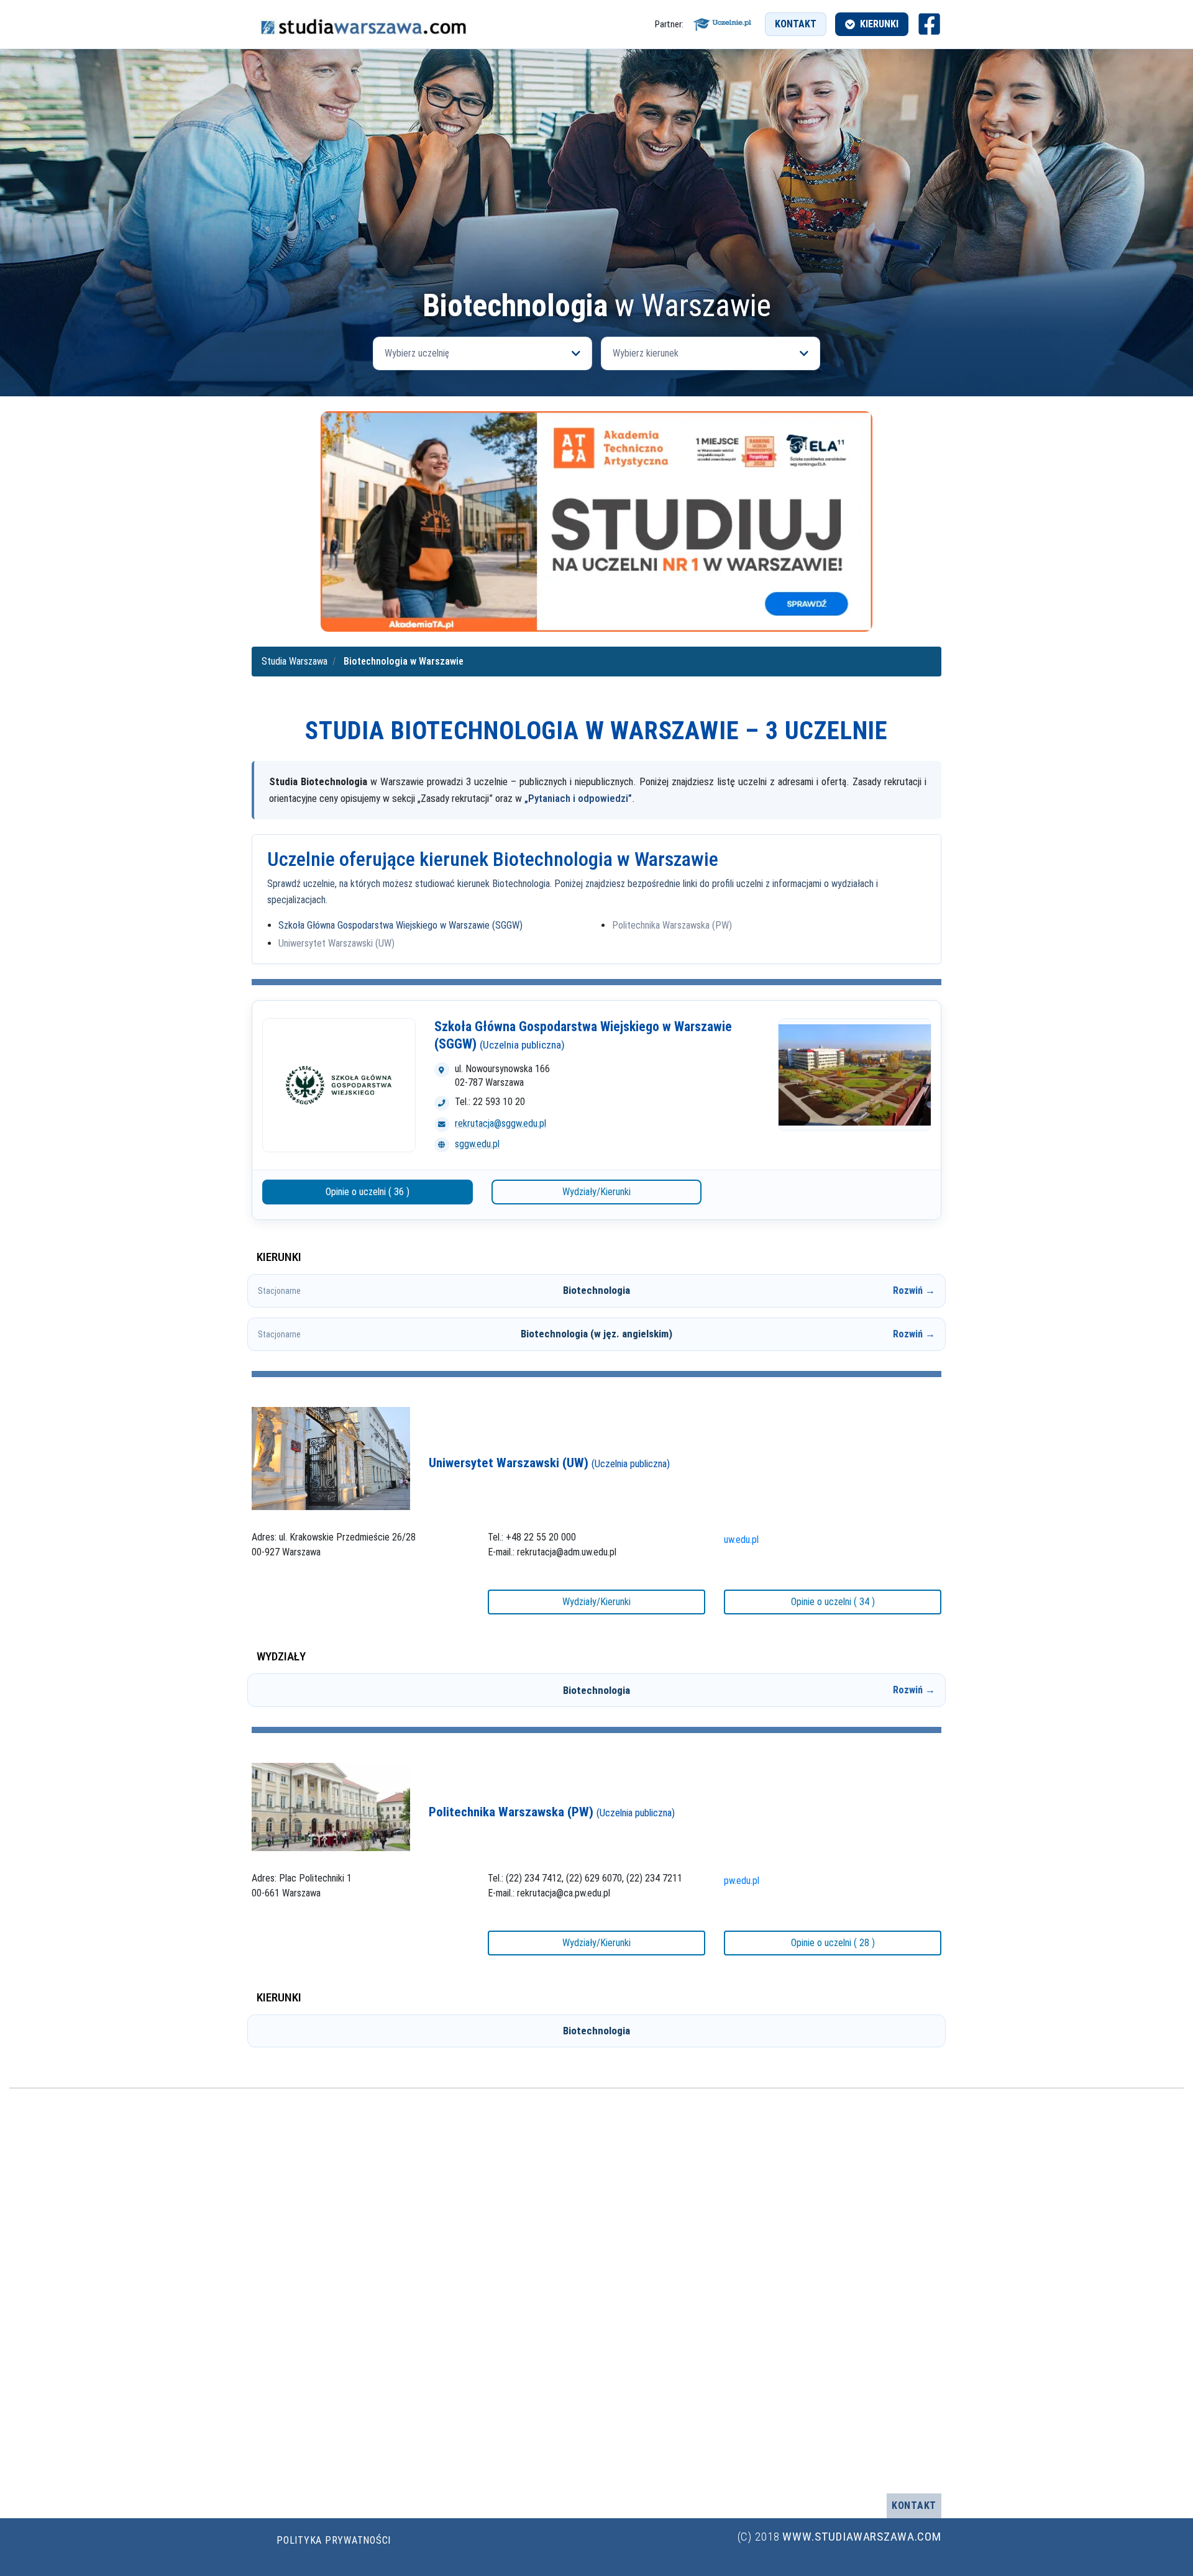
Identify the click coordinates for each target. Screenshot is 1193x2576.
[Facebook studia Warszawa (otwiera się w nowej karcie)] (929, 24)
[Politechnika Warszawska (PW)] (331, 1806)
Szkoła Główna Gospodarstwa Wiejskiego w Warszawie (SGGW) (400, 925)
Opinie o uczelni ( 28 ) (833, 1943)
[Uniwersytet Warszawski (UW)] (331, 1458)
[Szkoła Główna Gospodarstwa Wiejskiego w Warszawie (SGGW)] (339, 1085)
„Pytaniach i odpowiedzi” (578, 798)
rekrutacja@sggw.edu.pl (501, 1123)
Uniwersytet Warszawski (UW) (336, 943)
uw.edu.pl (741, 1540)
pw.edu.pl (742, 1881)
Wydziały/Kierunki (596, 1192)
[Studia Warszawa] (363, 24)
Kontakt (796, 24)
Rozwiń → (914, 1290)
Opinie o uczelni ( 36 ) (368, 1192)
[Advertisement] (596, 196)
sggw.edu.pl (477, 1144)
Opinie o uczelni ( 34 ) (833, 1602)
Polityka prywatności (334, 2540)
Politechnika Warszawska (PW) (672, 925)
